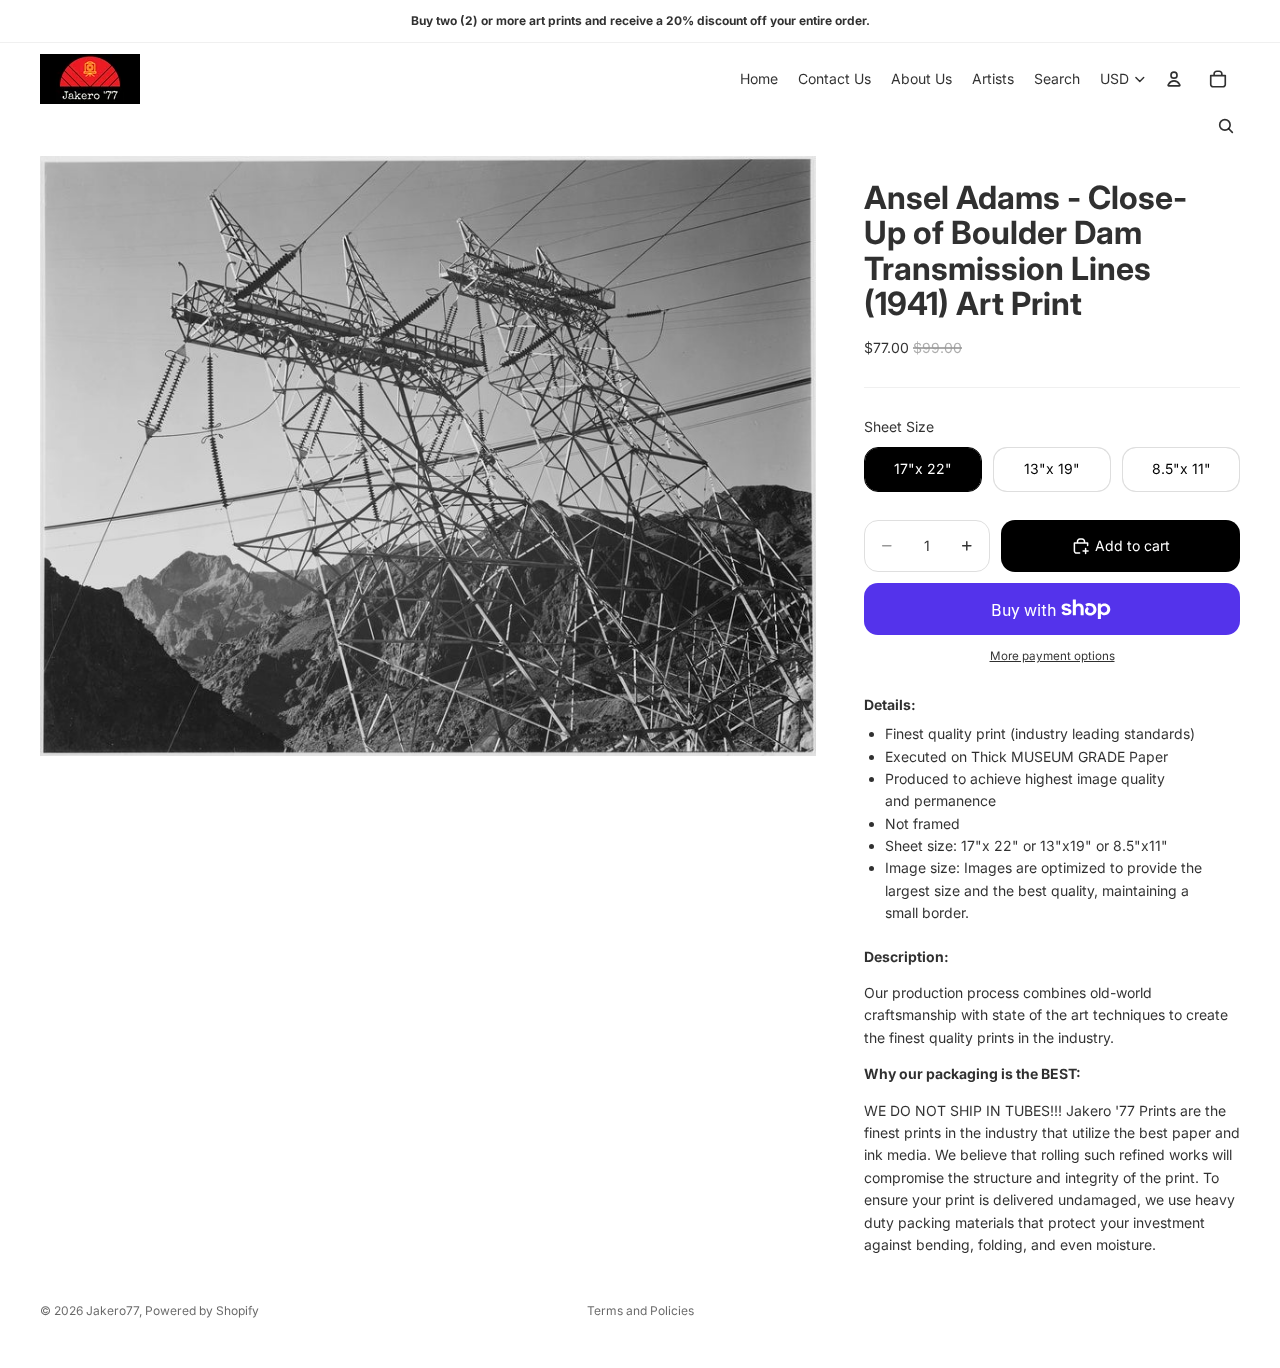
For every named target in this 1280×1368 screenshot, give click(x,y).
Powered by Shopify (202, 1310)
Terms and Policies (640, 1310)
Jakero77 (112, 1310)
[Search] (1226, 126)
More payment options (1052, 656)
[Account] (1174, 79)
